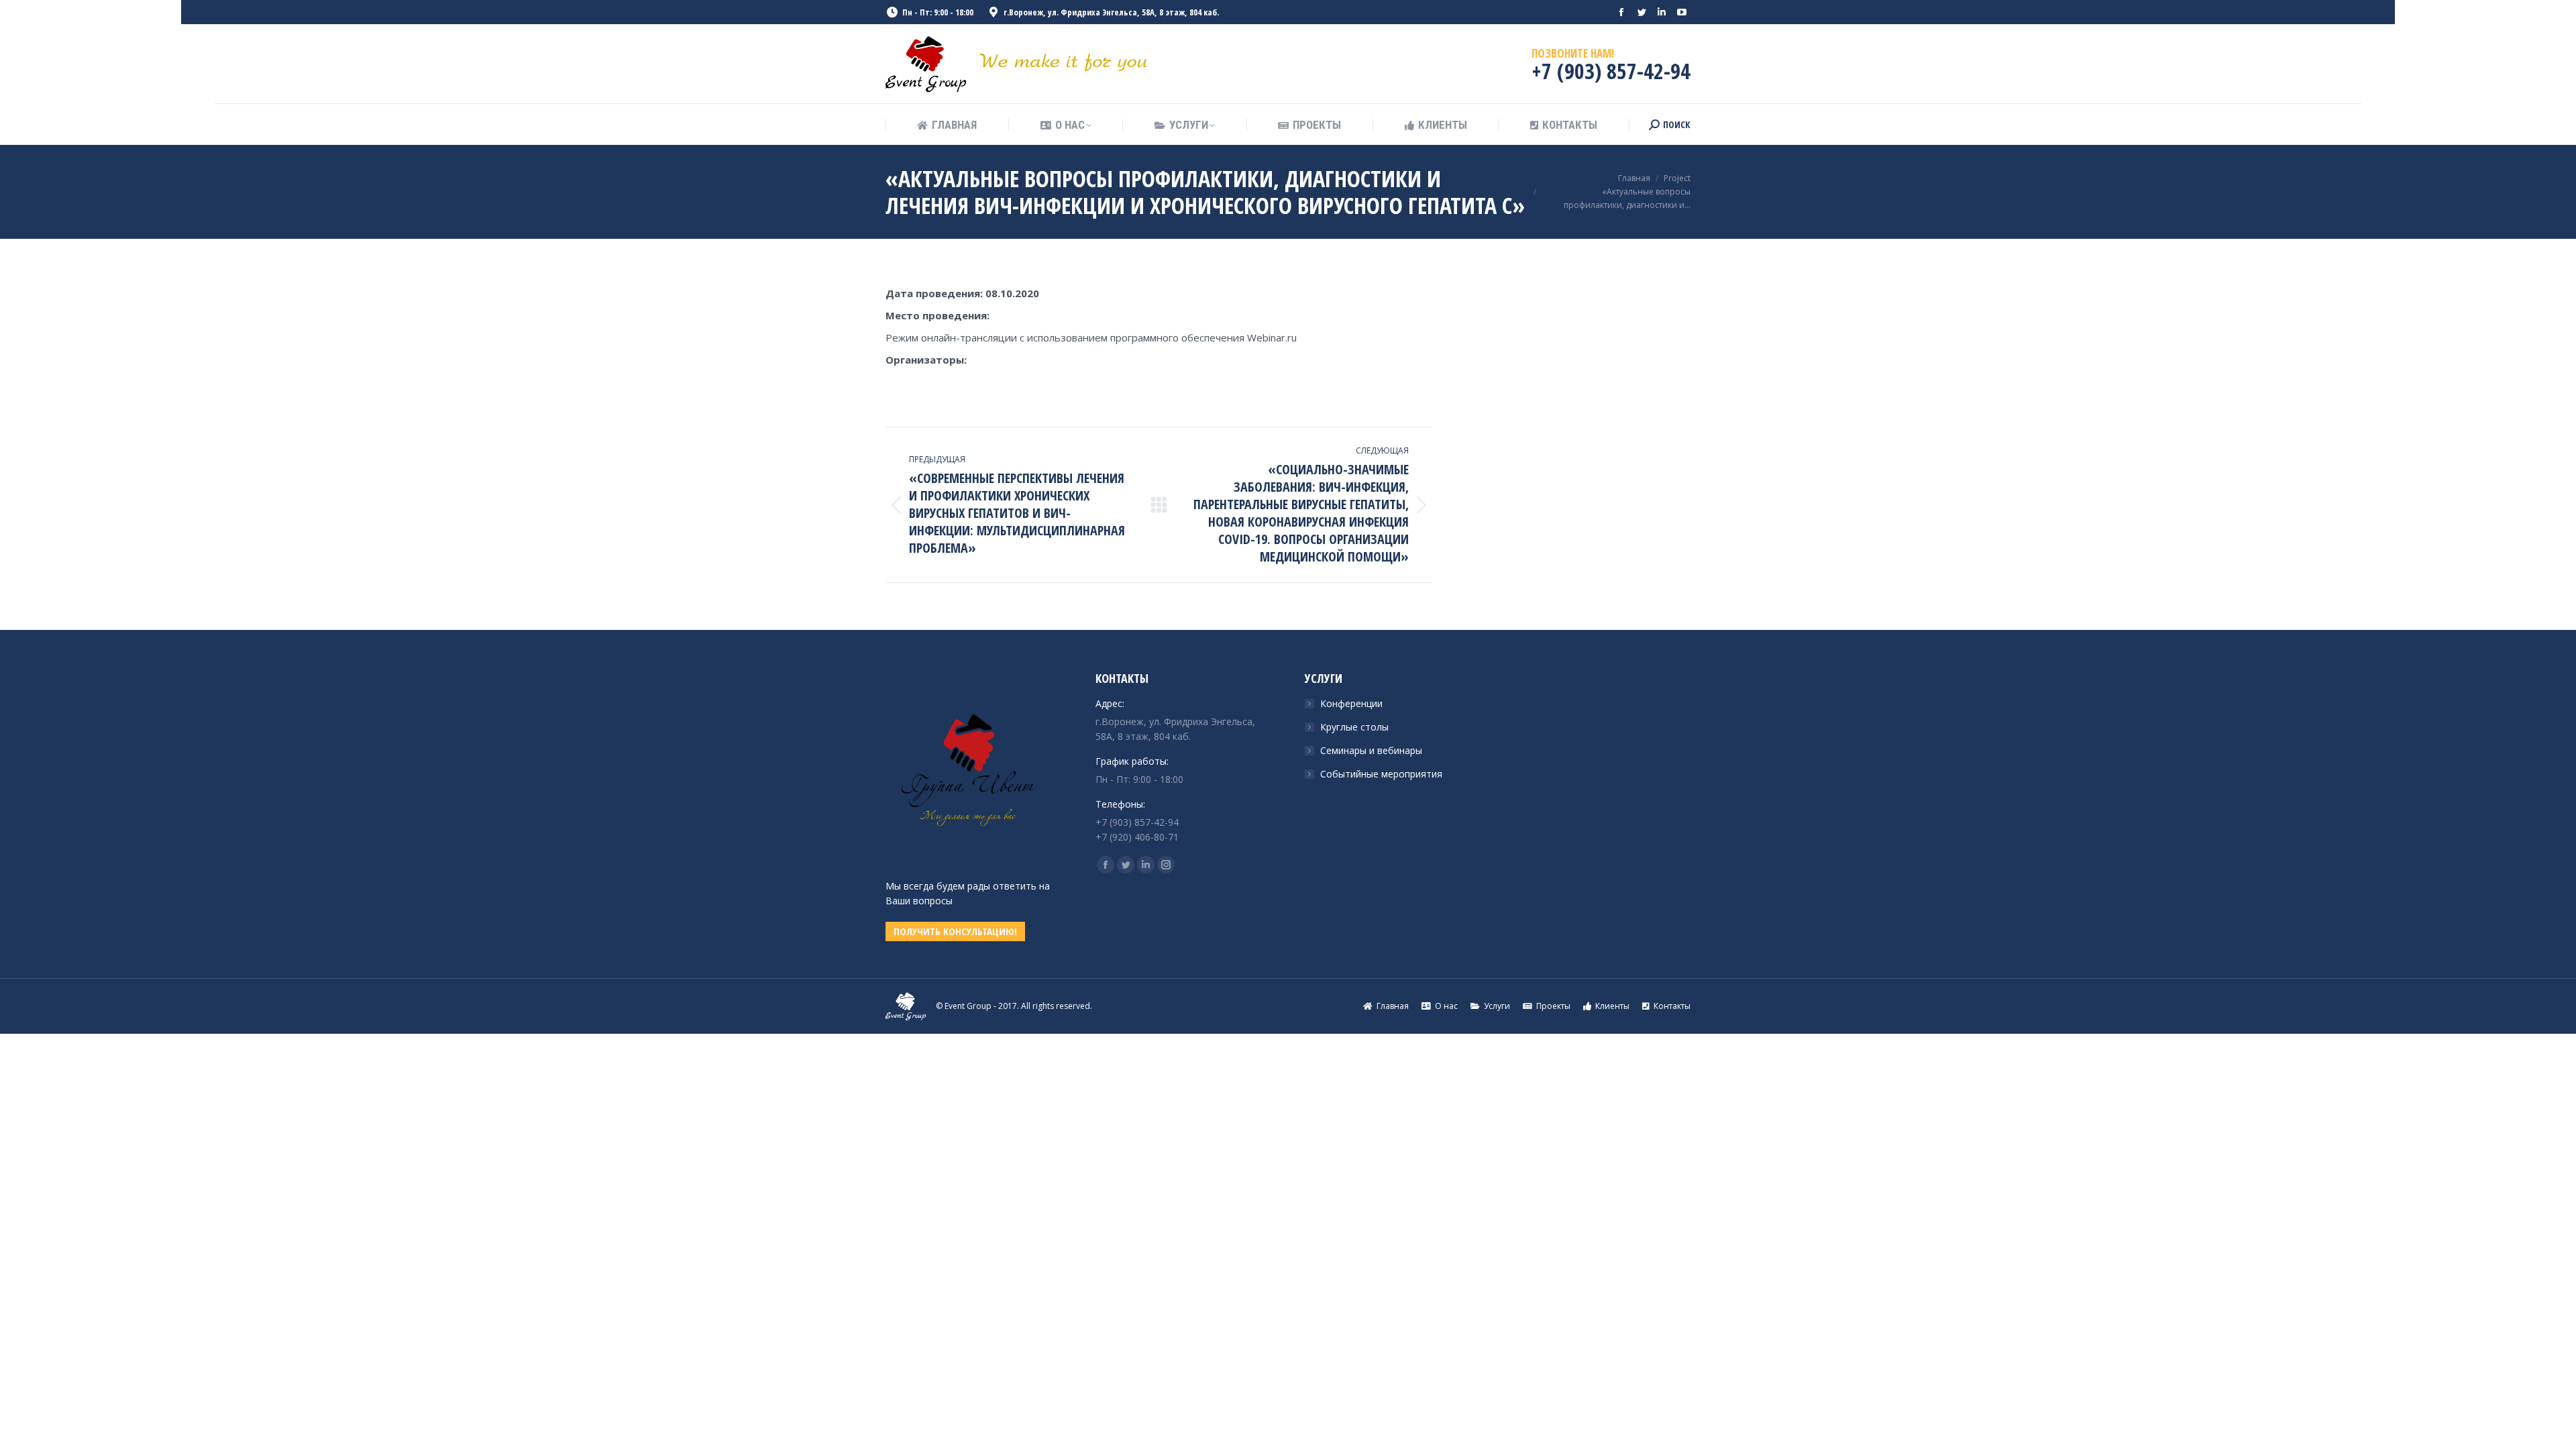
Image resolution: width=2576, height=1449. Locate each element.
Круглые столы (1354, 727)
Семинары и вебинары (1371, 750)
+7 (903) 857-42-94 (1611, 71)
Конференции (1351, 703)
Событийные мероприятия (1381, 774)
